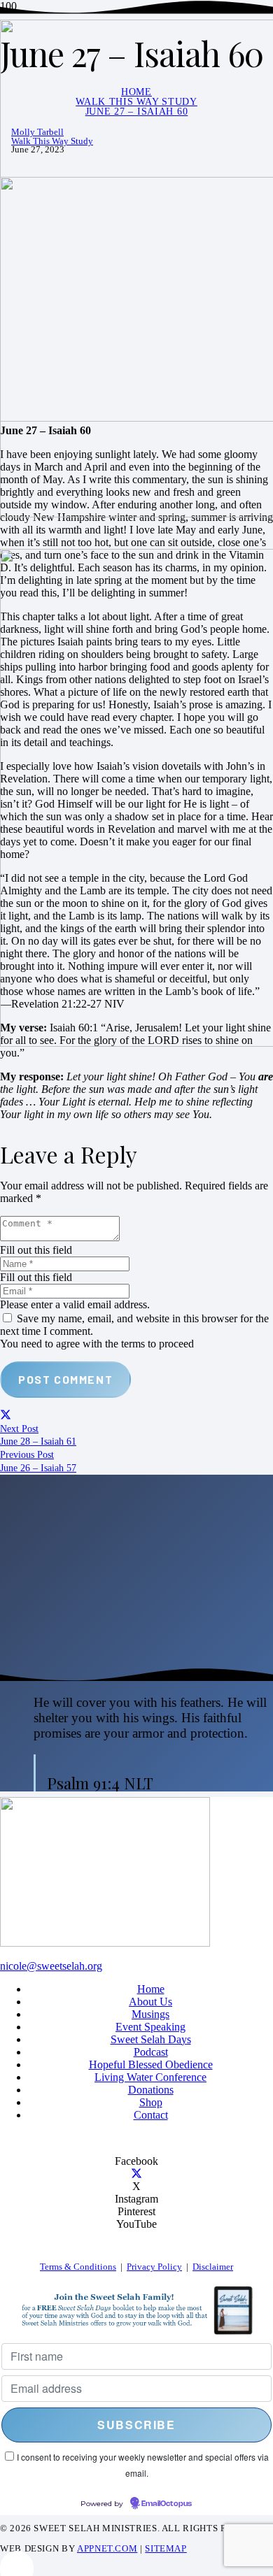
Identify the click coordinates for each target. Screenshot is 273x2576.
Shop (151, 2102)
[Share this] (6, 1416)
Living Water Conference (150, 2077)
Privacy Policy (154, 2267)
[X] (136, 2174)
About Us (150, 2002)
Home (151, 1989)
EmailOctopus (167, 2504)
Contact (151, 2115)
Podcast (151, 2052)
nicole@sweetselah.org (51, 1966)
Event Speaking (150, 2027)
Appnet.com (107, 2549)
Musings (150, 2014)
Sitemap (166, 2549)
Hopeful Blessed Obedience (151, 2065)
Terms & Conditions (78, 2267)
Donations (151, 2090)
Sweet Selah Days (151, 2039)
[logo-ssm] (105, 1943)
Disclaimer (213, 2267)
